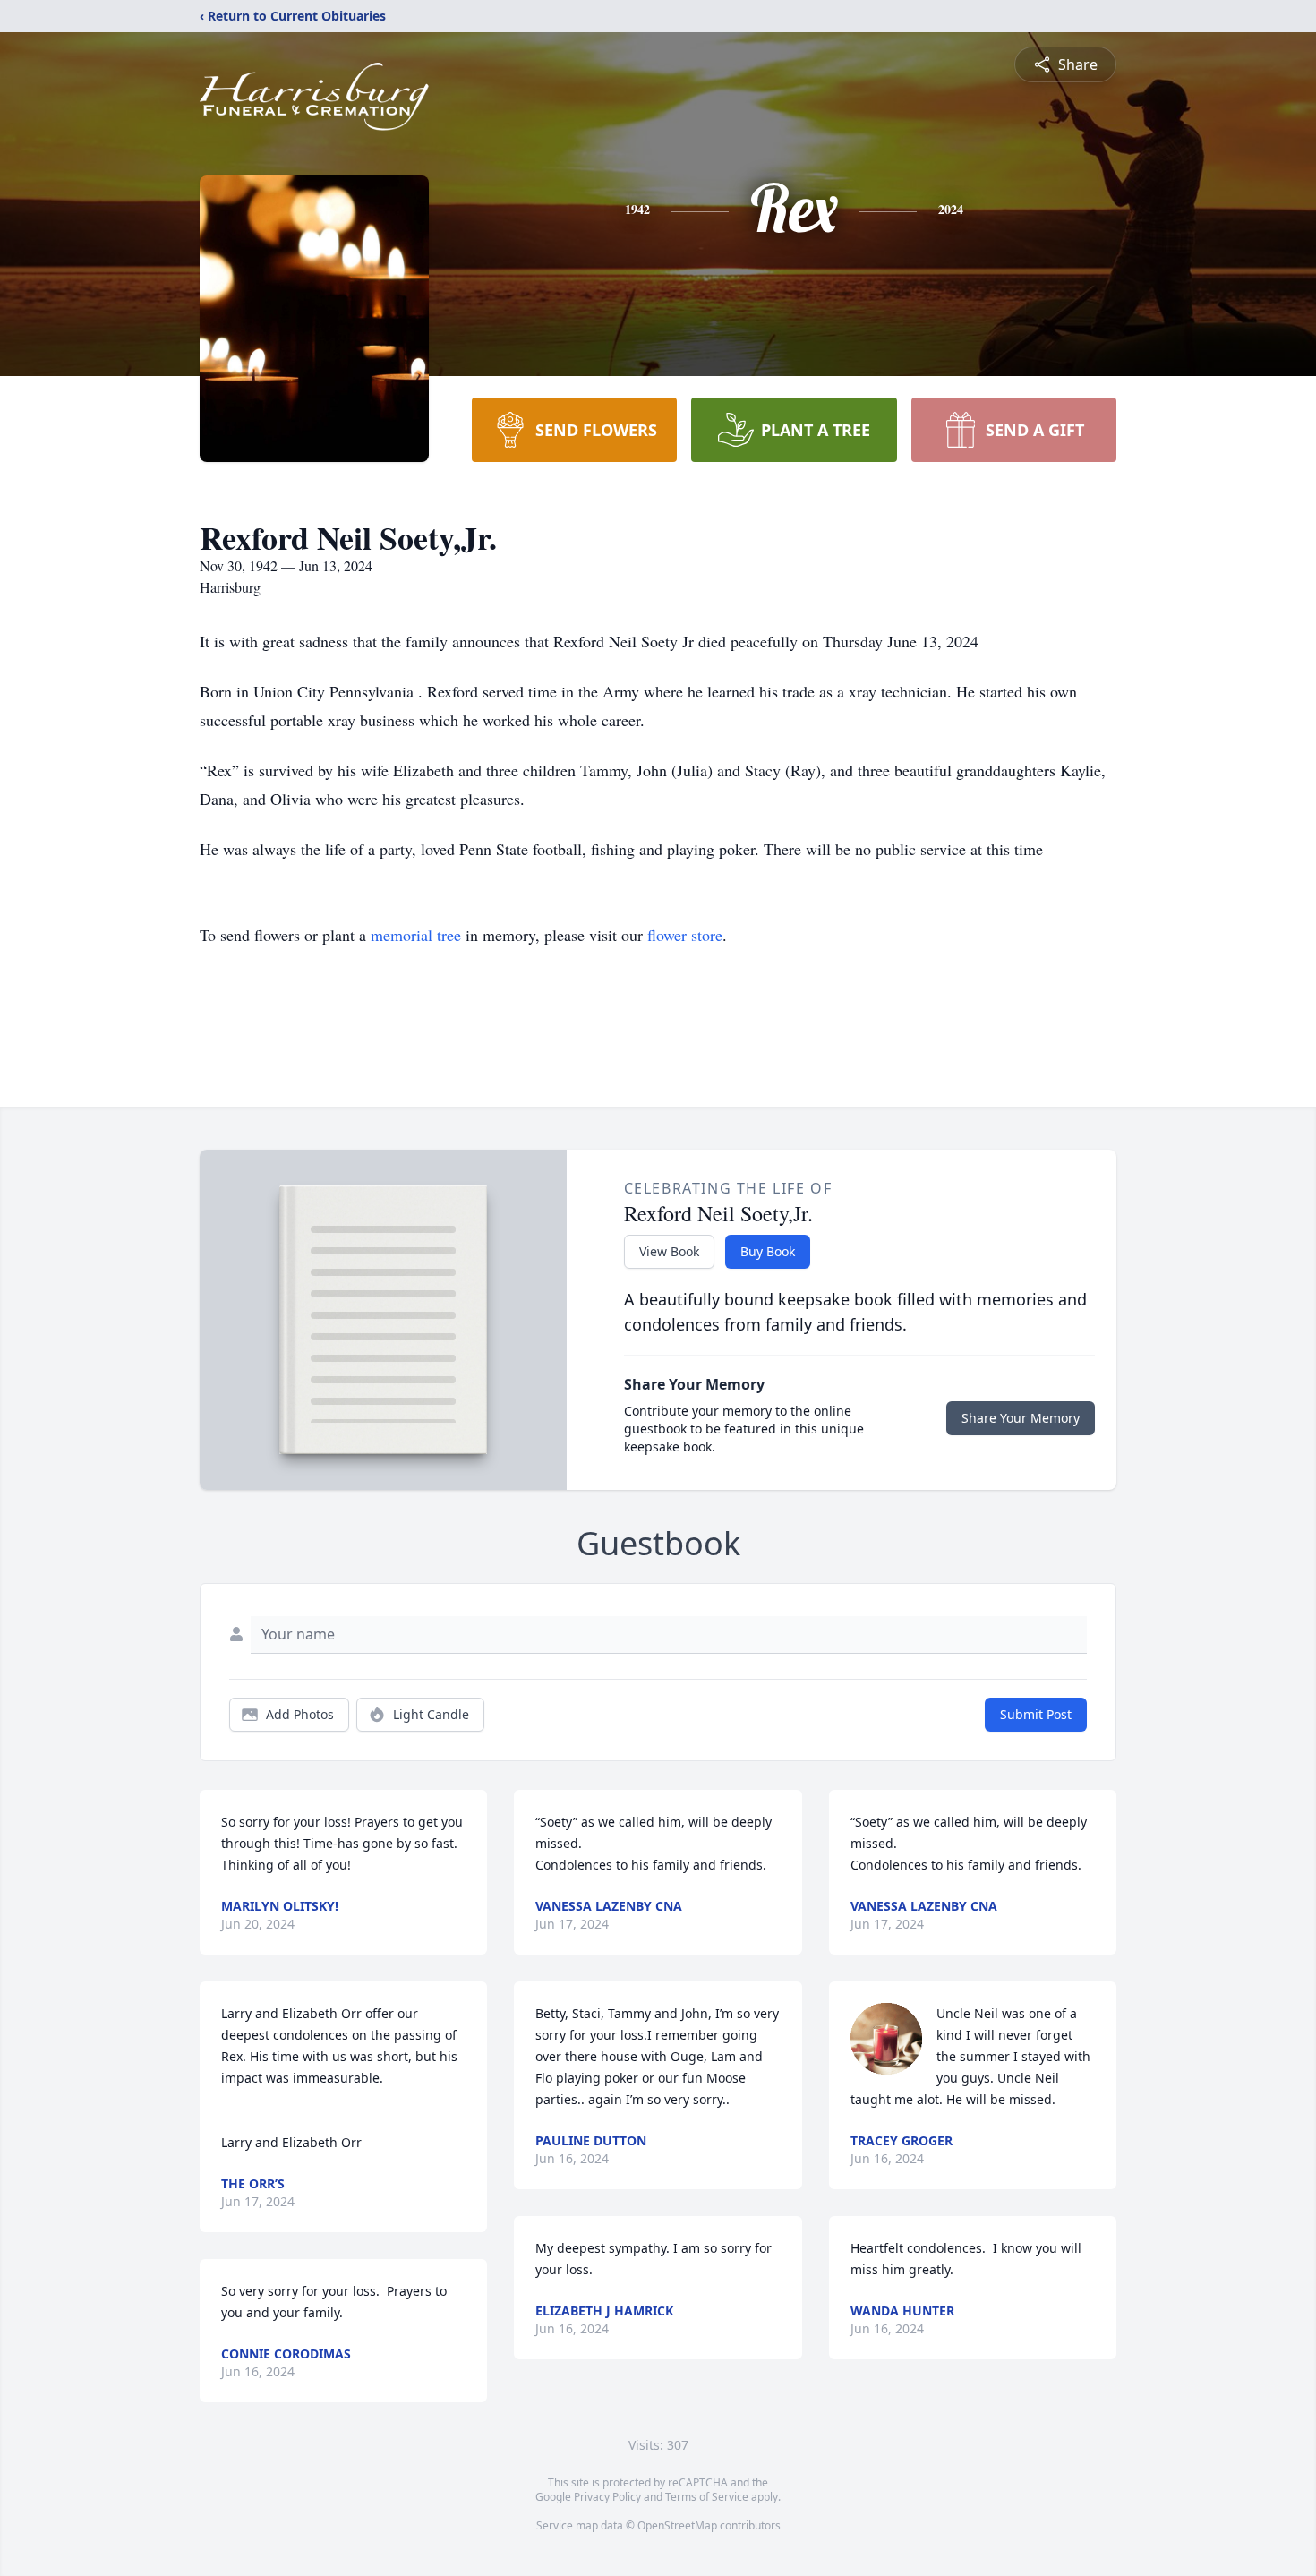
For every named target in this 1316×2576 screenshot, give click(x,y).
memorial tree (416, 935)
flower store (685, 935)
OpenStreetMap (677, 2525)
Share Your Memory (1021, 1418)
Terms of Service (707, 2497)
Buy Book (768, 1251)
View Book (669, 1251)
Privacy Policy (607, 2497)
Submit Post (1036, 1714)
